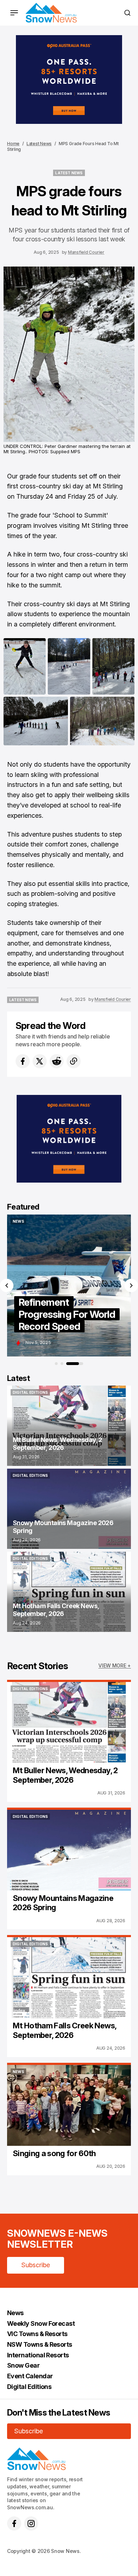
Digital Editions (29, 2387)
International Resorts (38, 2355)
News (15, 2313)
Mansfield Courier (86, 252)
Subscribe (36, 2265)
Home (13, 144)
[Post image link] (69, 1722)
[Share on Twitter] (40, 1061)
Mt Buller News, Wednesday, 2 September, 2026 (65, 1775)
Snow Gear (23, 2365)
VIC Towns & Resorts (37, 2334)
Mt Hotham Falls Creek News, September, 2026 (64, 2030)
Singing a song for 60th (54, 2153)
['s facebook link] (14, 2523)
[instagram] (31, 2523)
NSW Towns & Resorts (40, 2344)
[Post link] (69, 1426)
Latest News (39, 144)
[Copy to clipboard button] (74, 1061)
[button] (7, 1286)
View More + (115, 1665)
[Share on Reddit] (57, 1061)
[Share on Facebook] (23, 1061)
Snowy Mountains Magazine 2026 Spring (63, 1903)
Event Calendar (30, 2376)
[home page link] (51, 13)
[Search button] (127, 13)
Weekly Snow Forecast (41, 2323)
